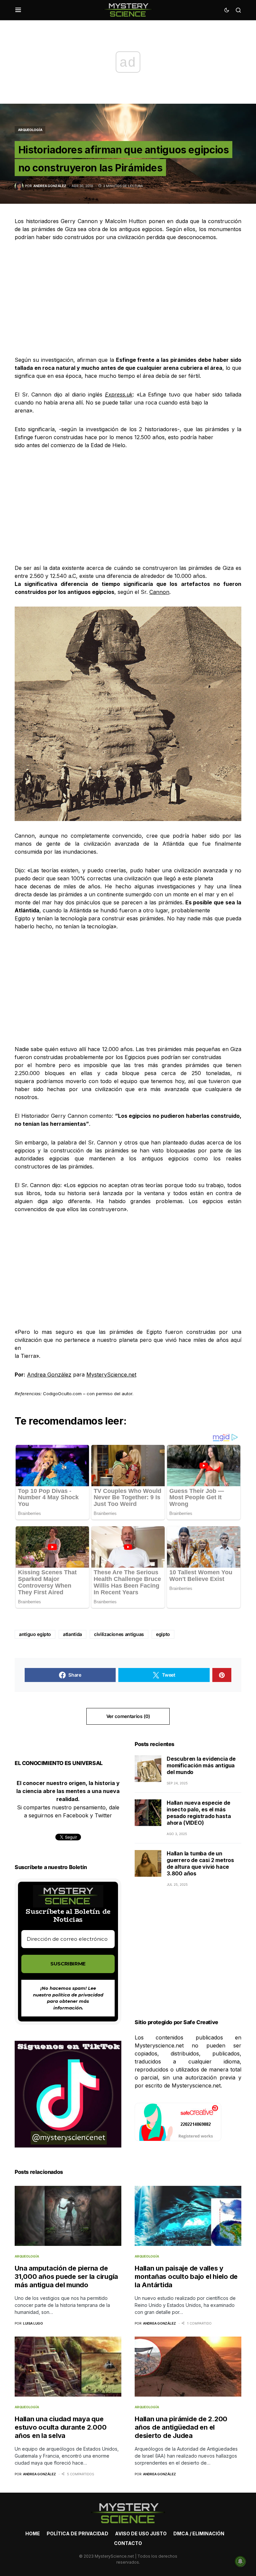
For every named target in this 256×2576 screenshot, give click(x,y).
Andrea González (49, 1375)
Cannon (159, 592)
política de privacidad (78, 1995)
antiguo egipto (35, 1634)
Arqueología (30, 130)
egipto (163, 1634)
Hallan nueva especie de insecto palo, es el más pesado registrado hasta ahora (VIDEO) (199, 1813)
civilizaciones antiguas (119, 1634)
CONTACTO (128, 2543)
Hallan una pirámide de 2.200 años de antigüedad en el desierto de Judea (181, 2427)
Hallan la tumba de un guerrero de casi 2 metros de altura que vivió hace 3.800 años (200, 1863)
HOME (33, 2533)
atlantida (72, 1634)
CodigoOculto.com (62, 1394)
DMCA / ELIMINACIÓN (199, 2533)
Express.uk (119, 394)
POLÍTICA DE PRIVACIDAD (77, 2533)
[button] (18, 10)
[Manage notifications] (240, 2561)
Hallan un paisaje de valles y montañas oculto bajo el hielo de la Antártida (186, 2277)
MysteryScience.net (111, 1375)
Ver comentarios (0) (128, 1716)
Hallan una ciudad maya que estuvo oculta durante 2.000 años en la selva (60, 2427)
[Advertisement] (128, 298)
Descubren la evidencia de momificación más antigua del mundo (201, 1765)
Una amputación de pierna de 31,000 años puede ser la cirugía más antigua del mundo (66, 2277)
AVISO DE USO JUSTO (141, 2533)
